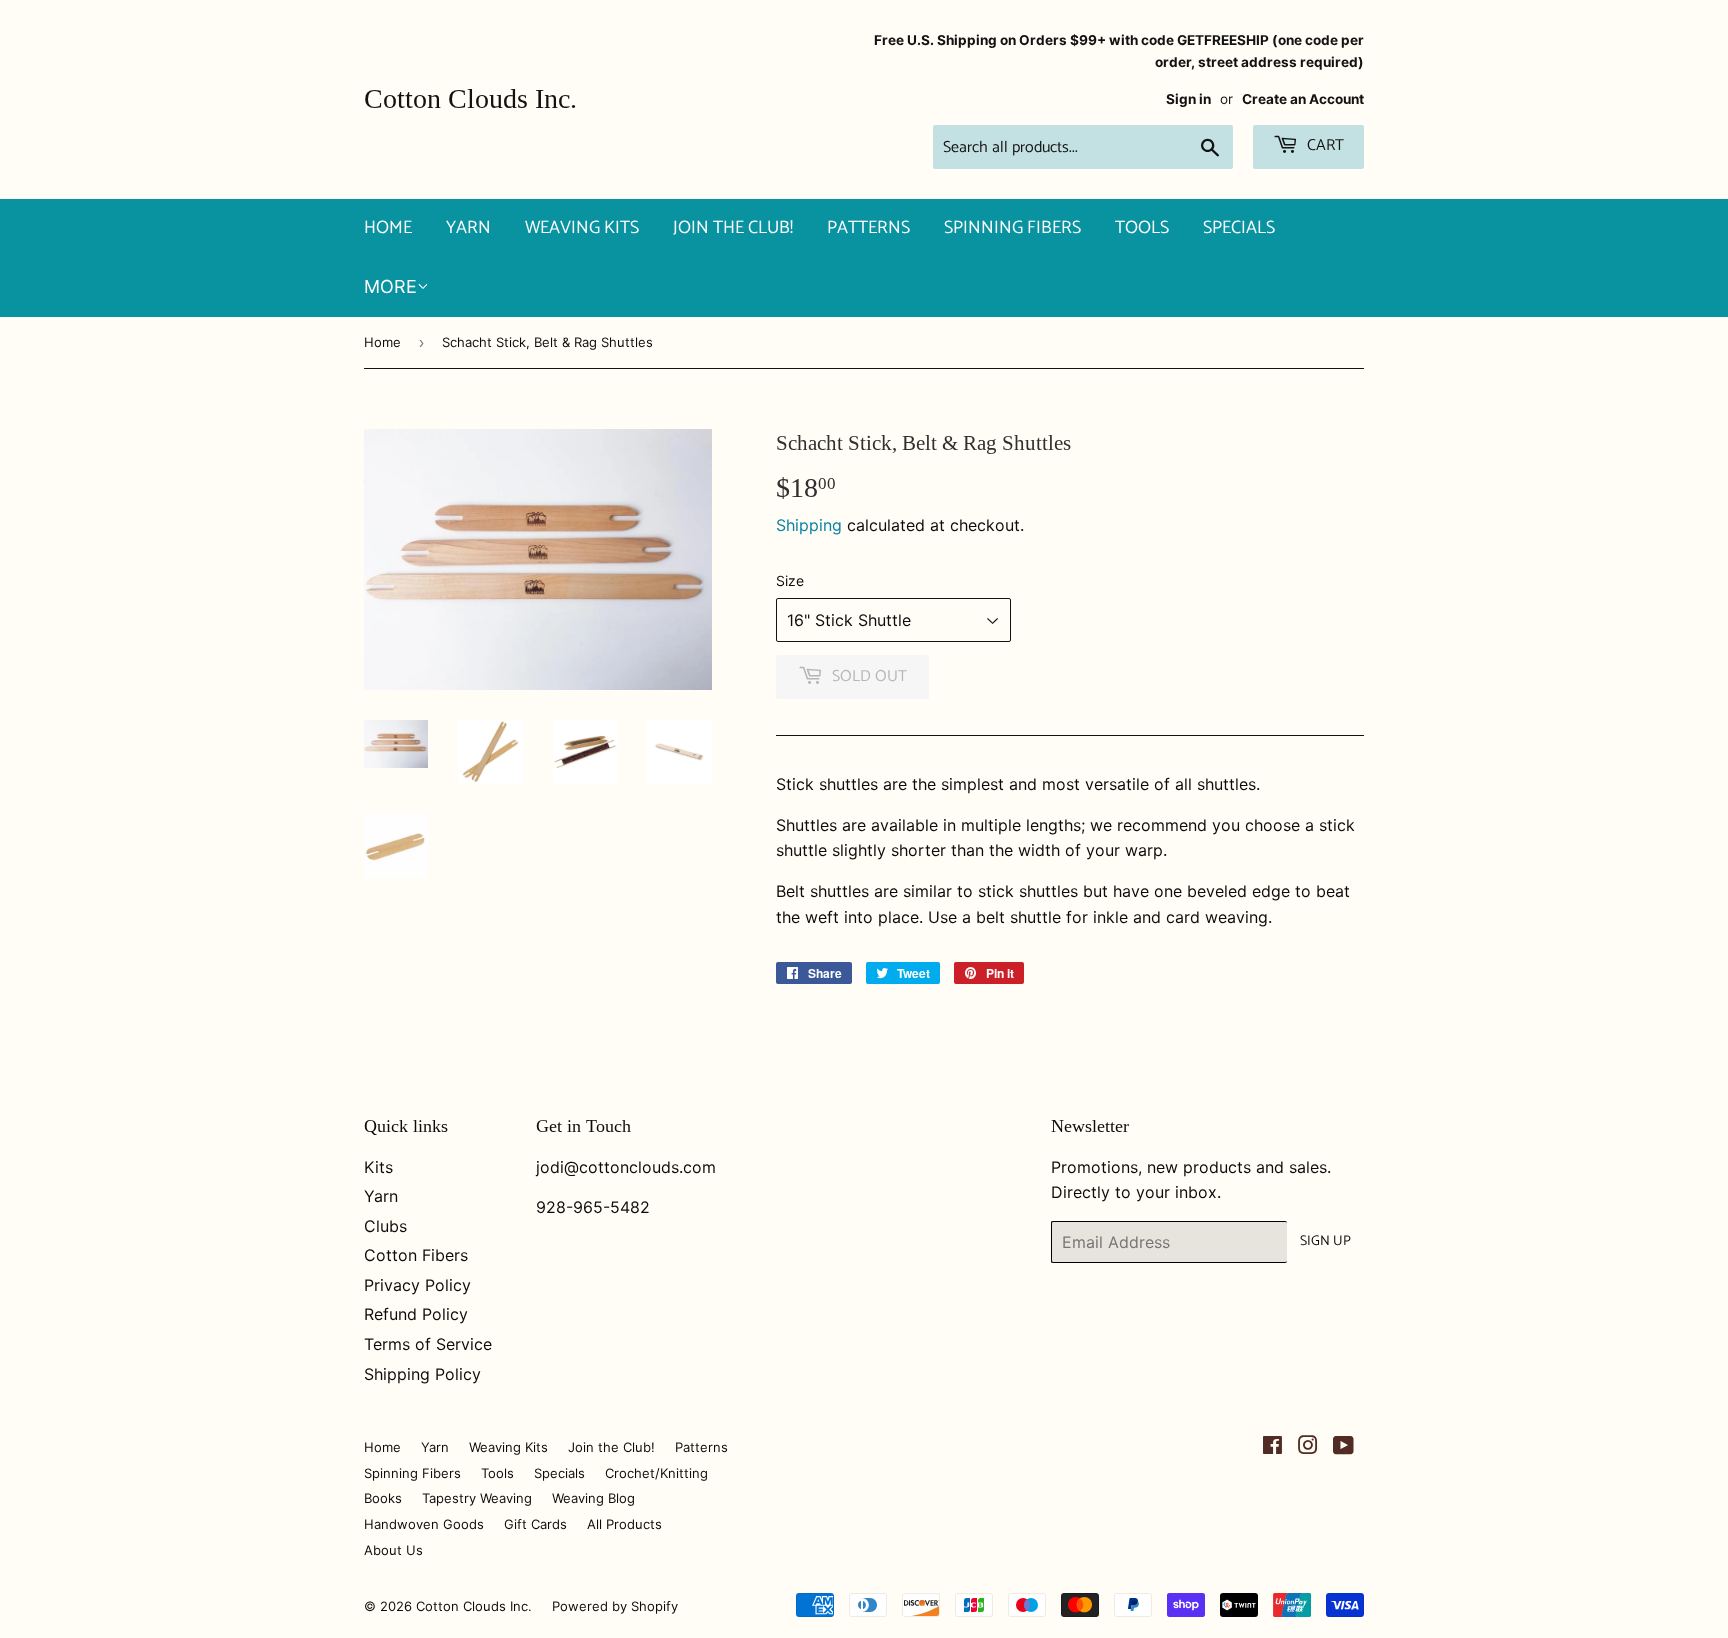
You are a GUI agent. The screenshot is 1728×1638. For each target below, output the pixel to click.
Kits (378, 1167)
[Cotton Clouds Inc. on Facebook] (1272, 1447)
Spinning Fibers (1012, 228)
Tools (1142, 228)
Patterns (868, 228)
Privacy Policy (417, 1285)
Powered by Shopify (615, 1606)
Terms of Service (428, 1344)
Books (383, 1498)
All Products (624, 1524)
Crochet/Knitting (656, 1473)
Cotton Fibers (416, 1255)
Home (388, 228)
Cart (1323, 145)
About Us (393, 1550)
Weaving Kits (582, 228)
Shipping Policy (422, 1374)
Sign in (1188, 99)
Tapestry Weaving (477, 1498)
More (390, 286)
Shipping (809, 525)
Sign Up (1325, 1241)
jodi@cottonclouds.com (626, 1167)
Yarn (468, 228)
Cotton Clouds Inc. (470, 98)
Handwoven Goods (424, 1524)
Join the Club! (733, 228)
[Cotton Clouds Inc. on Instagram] (1308, 1447)
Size (790, 580)
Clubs (385, 1226)
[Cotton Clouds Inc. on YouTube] (1343, 1447)
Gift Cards (535, 1524)
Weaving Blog (593, 1498)
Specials (1239, 228)
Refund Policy (416, 1314)
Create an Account (1303, 99)
